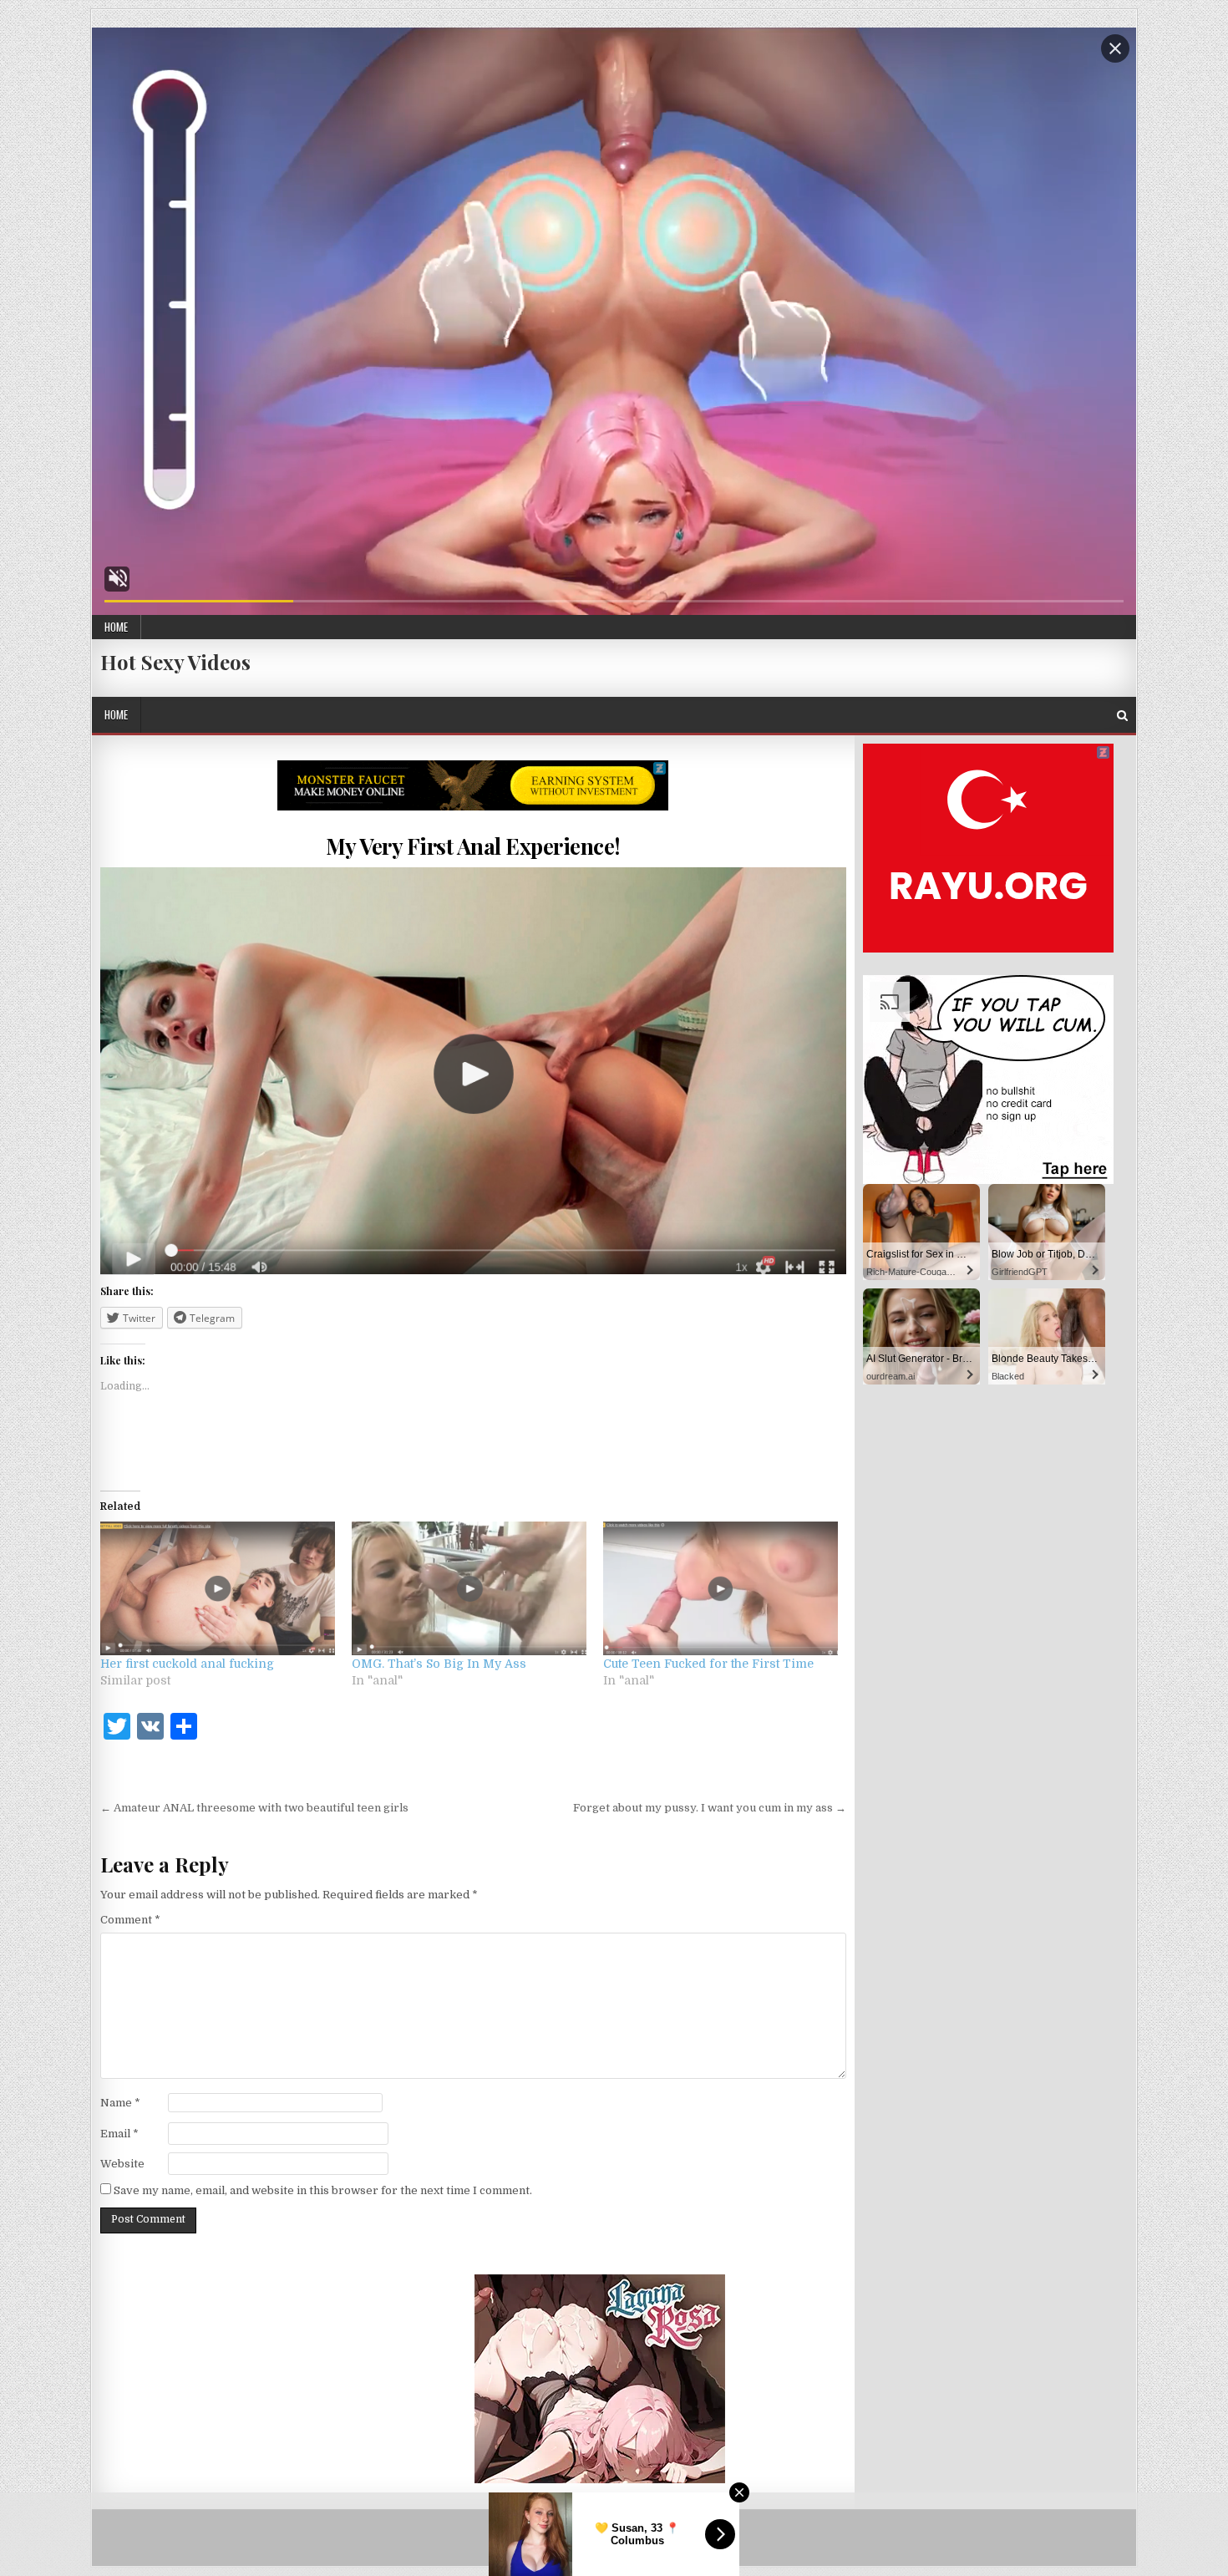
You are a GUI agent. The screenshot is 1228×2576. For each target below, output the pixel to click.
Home (116, 627)
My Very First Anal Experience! (473, 846)
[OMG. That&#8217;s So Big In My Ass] (469, 1589)
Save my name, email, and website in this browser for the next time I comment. (323, 2190)
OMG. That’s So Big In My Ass (439, 1664)
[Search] (1122, 716)
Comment (130, 1920)
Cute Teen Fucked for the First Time (708, 1664)
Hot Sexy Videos (175, 662)
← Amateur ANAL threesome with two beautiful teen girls (254, 1808)
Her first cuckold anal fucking (187, 1664)
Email (119, 2134)
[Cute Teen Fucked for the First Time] (721, 1589)
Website (122, 2164)
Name (120, 2103)
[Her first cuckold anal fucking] (218, 1589)
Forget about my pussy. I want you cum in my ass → (710, 1808)
